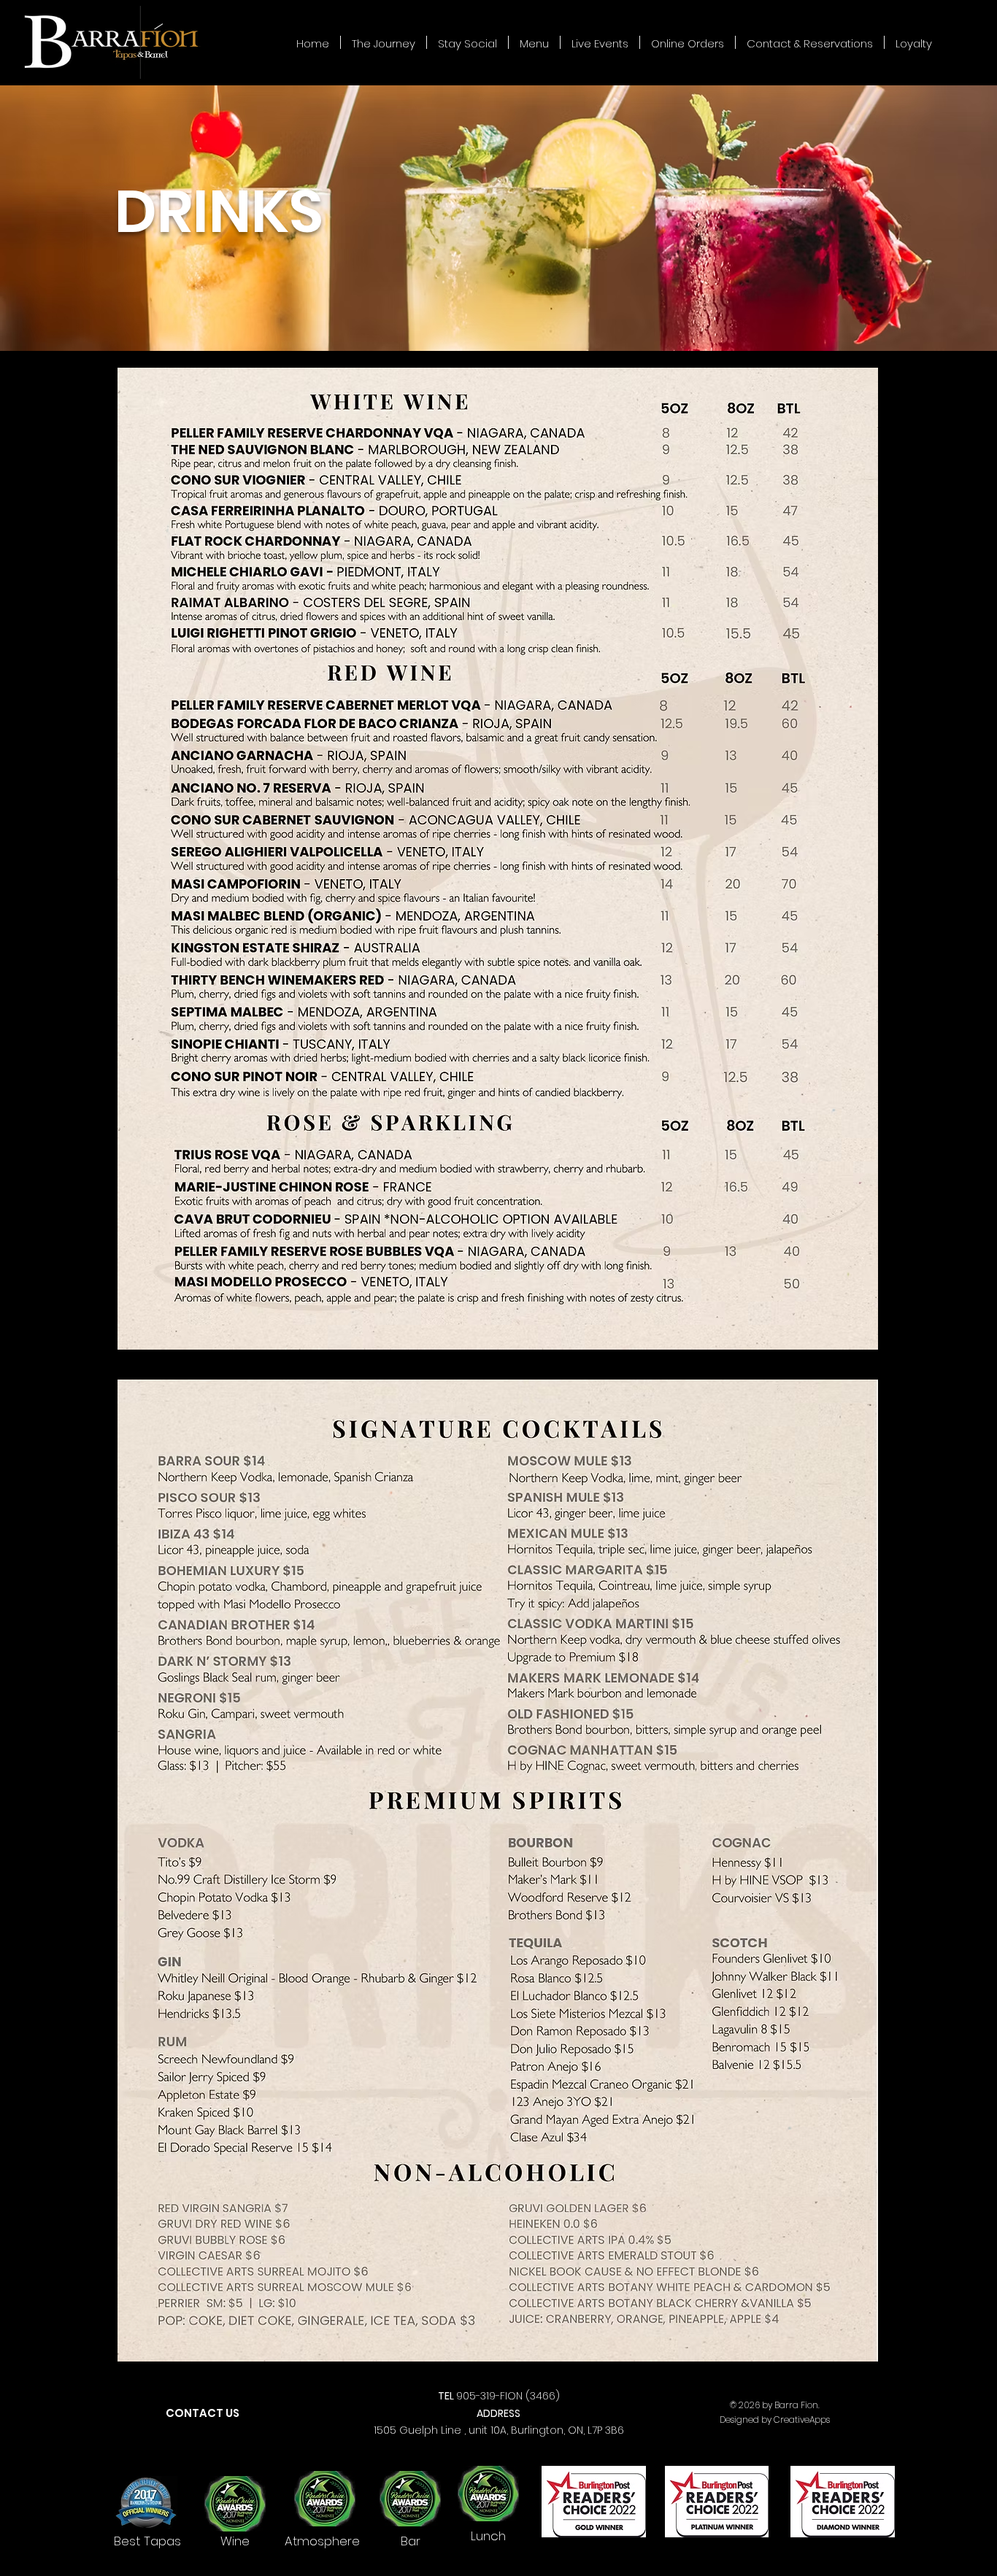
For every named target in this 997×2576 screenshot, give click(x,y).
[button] (534, 42)
